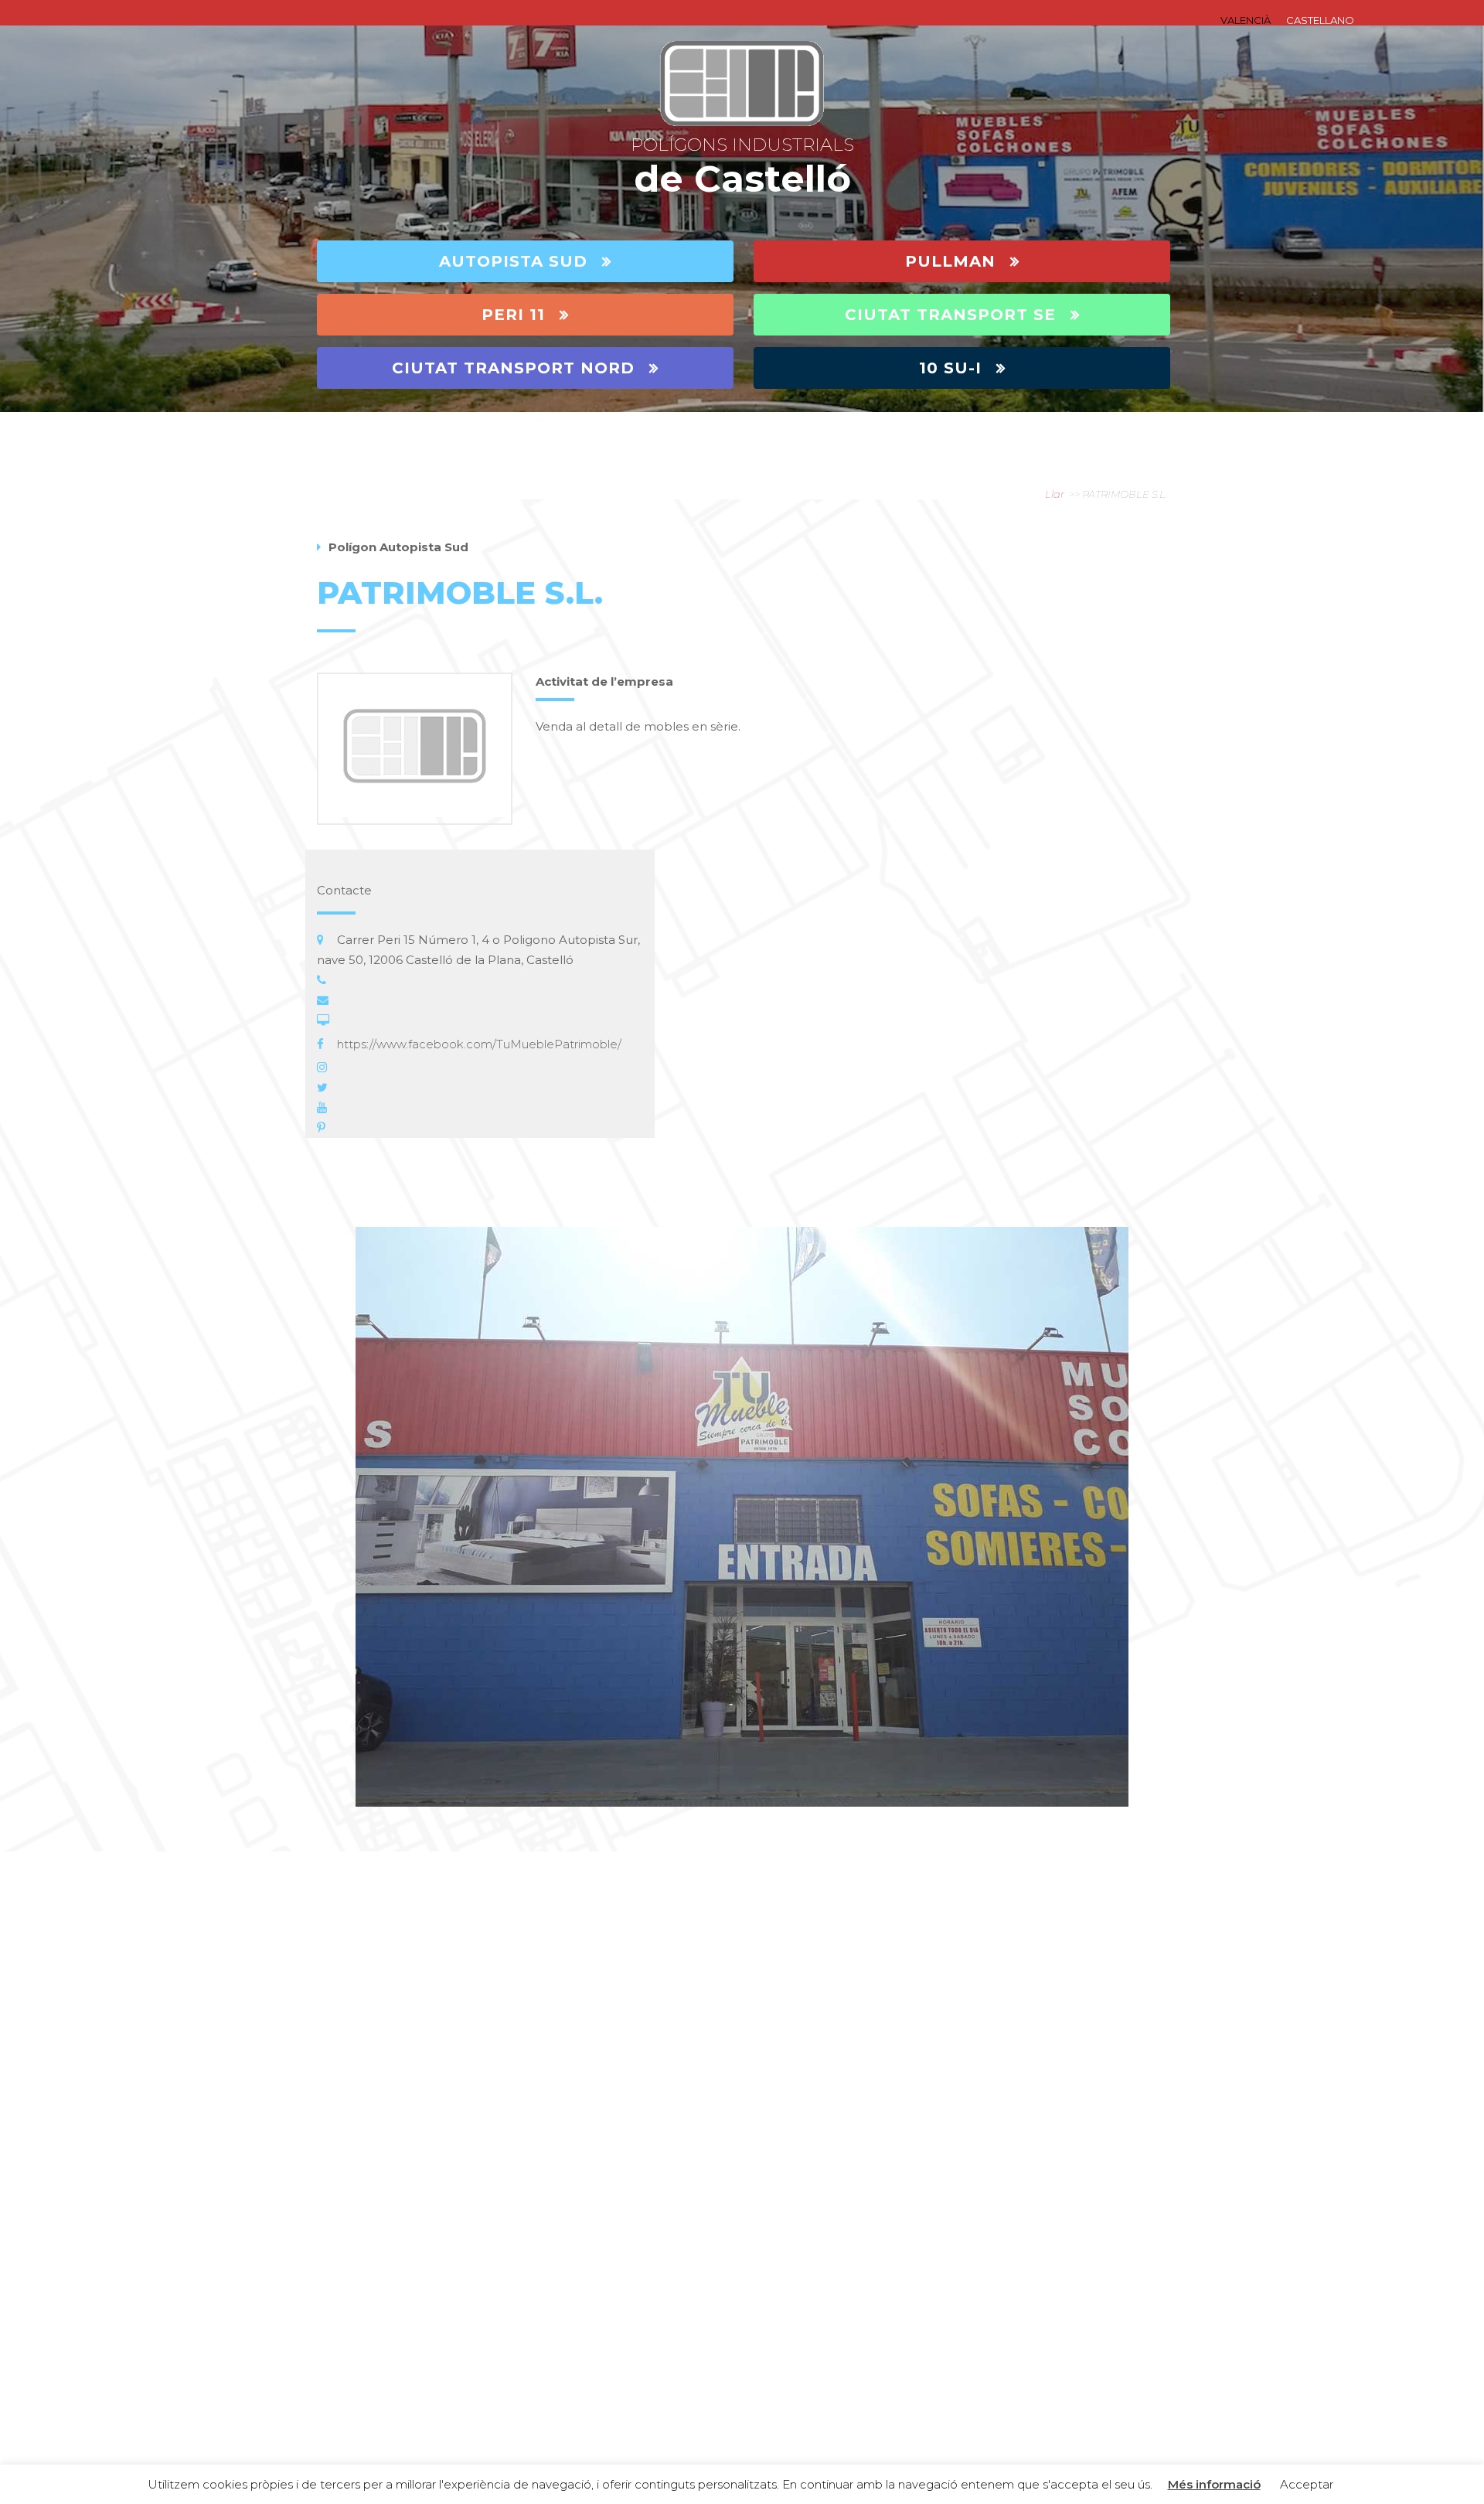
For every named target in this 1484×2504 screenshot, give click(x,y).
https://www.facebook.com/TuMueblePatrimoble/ (479, 1044)
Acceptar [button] (1307, 2484)
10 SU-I (950, 368)
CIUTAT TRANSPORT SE (950, 315)
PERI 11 (513, 315)
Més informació (1214, 2484)
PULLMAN (950, 261)
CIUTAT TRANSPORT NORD (513, 368)
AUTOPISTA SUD (513, 261)
